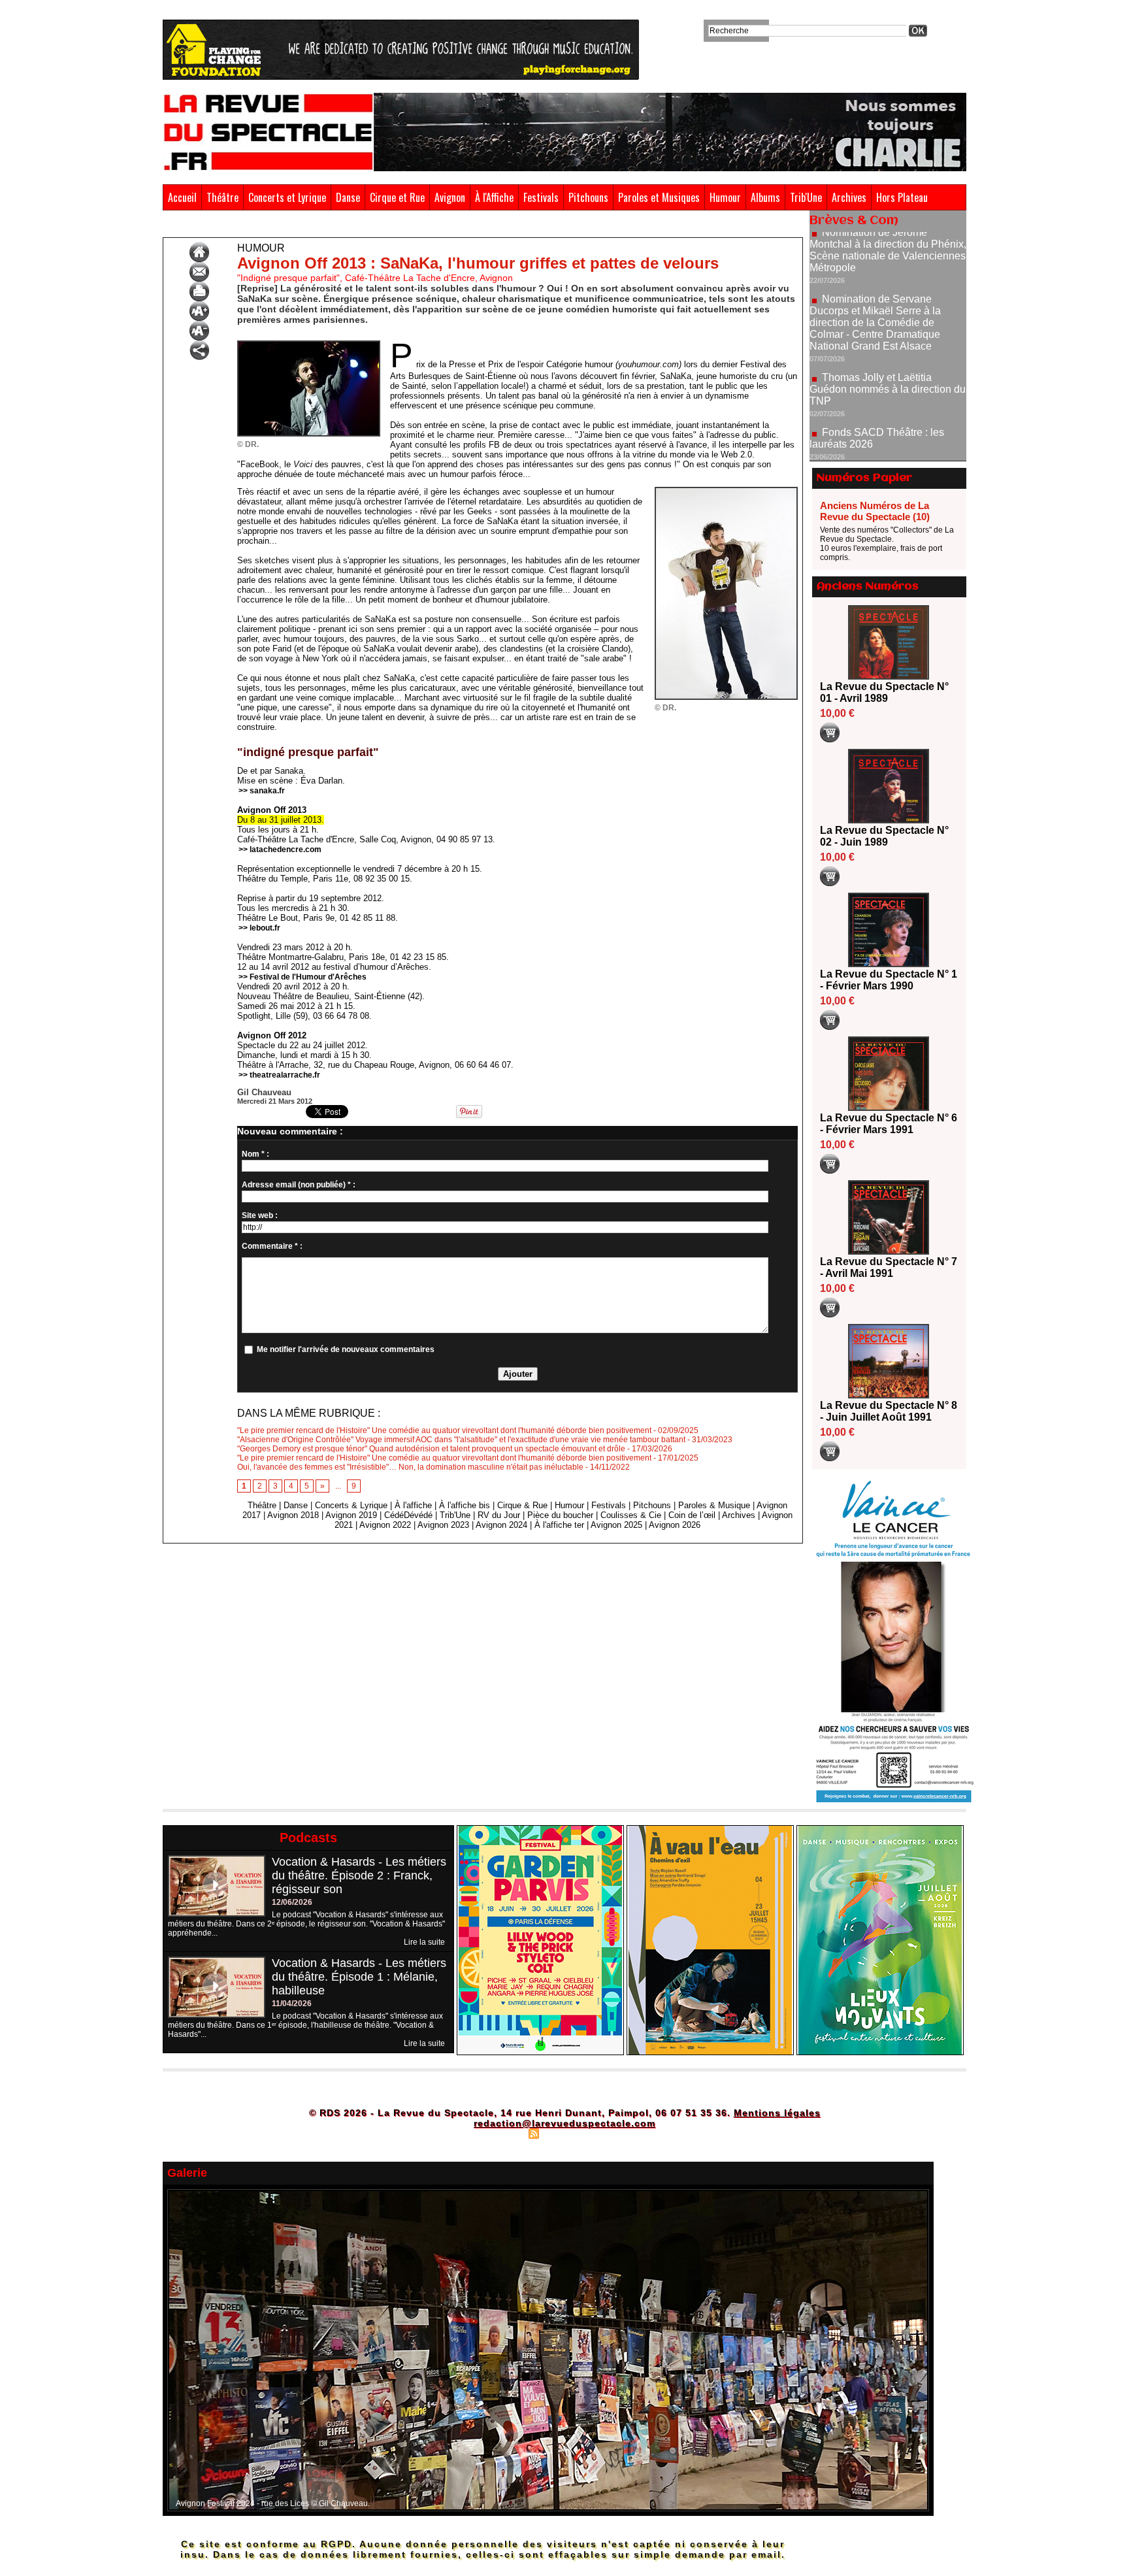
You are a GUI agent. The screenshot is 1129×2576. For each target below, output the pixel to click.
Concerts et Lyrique (287, 197)
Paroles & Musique (714, 1505)
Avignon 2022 (385, 1525)
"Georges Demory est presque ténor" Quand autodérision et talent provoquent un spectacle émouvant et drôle (431, 1449)
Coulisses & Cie (631, 1515)
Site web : (260, 1215)
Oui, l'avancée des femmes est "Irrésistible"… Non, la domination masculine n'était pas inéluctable (410, 1467)
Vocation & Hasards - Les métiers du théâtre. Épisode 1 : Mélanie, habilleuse (359, 1977)
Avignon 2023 (443, 1525)
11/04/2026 (292, 2004)
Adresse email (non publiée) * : (299, 1185)
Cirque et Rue (397, 197)
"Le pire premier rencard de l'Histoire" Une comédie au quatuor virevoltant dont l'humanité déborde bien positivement (444, 1430)
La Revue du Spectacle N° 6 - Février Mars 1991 (889, 1124)
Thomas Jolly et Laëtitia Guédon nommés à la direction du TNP (888, 329)
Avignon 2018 (293, 1515)
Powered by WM (620, 2133)
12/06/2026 (292, 1902)
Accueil (182, 197)
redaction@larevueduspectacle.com (564, 2123)
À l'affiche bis (465, 1505)
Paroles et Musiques (659, 197)
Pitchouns (588, 197)
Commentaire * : (272, 1246)
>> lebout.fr (259, 928)
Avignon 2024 (501, 1525)
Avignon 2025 (616, 1525)
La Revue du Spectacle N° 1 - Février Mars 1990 (889, 980)
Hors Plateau (902, 197)
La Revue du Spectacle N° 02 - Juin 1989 (884, 836)
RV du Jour (499, 1515)
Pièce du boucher (560, 1515)
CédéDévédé (408, 1515)
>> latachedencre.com (280, 850)
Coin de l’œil (692, 1515)
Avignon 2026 (675, 1525)
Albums (765, 197)
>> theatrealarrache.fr (279, 1075)
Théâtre (222, 197)
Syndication (563, 2133)
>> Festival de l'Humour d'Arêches (303, 977)
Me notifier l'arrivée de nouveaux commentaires (346, 1349)
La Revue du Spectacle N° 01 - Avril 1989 (884, 692)
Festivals (541, 197)
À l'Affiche (494, 197)
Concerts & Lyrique (351, 1505)
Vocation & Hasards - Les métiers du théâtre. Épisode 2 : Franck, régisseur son (359, 1875)
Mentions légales (777, 2113)
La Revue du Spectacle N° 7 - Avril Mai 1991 (889, 1267)
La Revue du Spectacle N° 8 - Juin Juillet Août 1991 (889, 1411)
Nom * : (255, 1154)
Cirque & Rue (522, 1505)
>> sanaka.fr (262, 791)
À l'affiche (413, 1505)
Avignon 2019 (351, 1515)
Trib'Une (806, 197)
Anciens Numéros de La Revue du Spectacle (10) (875, 511)
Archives (849, 197)
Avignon (450, 197)
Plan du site (501, 2133)
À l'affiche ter (559, 1525)
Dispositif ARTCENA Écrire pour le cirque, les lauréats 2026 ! (886, 421)
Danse (348, 197)
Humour (725, 197)
